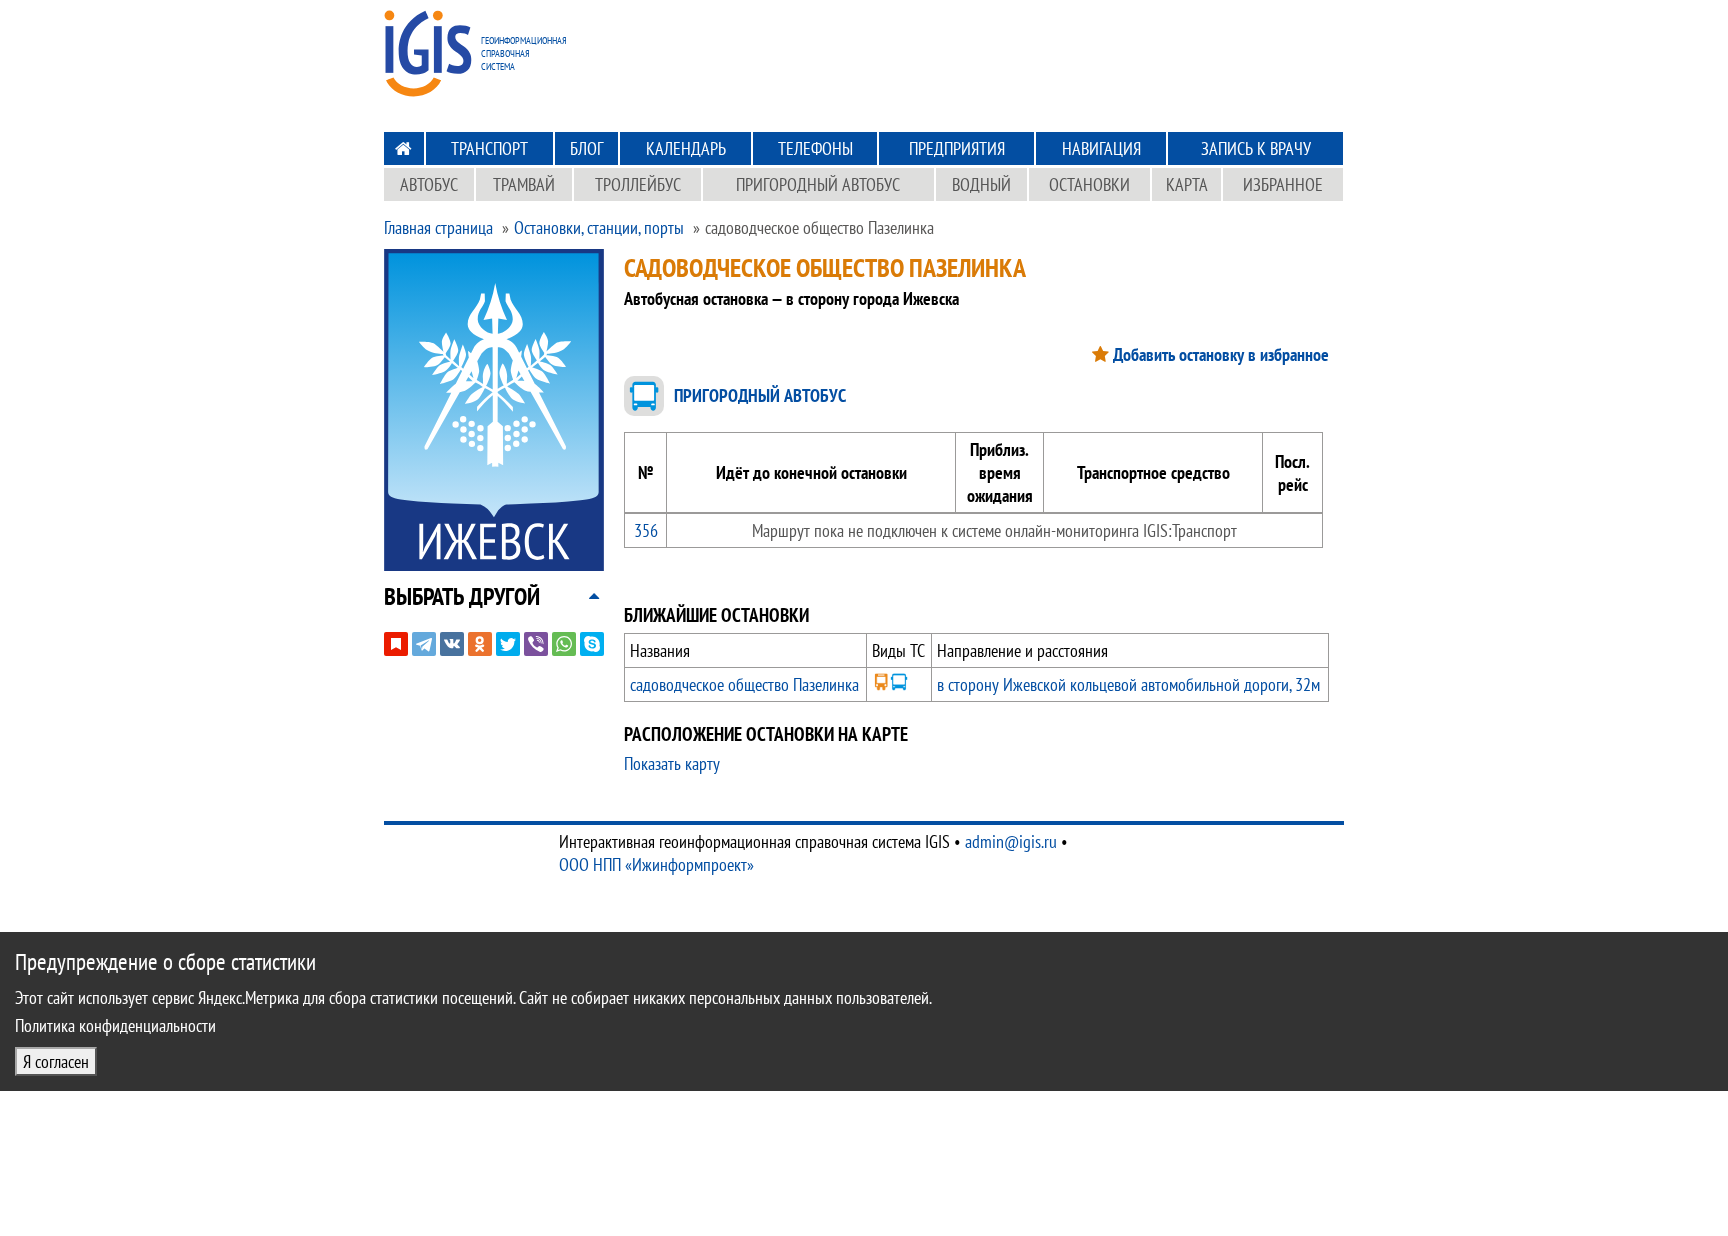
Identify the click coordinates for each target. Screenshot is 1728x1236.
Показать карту (672, 763)
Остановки (1089, 184)
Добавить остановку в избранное (1221, 354)
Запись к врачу (1256, 148)
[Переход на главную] (403, 148)
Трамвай (524, 184)
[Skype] (592, 644)
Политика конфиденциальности (115, 1025)
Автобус (429, 184)
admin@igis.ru (1011, 841)
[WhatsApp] (564, 644)
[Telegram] (424, 644)
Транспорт (489, 148)
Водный (981, 184)
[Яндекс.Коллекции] (396, 644)
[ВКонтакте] (452, 644)
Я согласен (56, 1061)
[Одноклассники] (480, 644)
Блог (586, 148)
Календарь (686, 148)
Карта (1187, 184)
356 (646, 530)
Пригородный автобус (818, 184)
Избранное (1283, 184)
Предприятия (957, 148)
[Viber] (536, 644)
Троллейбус (638, 184)
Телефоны (815, 148)
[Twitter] (508, 644)
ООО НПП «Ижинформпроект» (656, 864)
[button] (462, 596)
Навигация (1101, 148)
